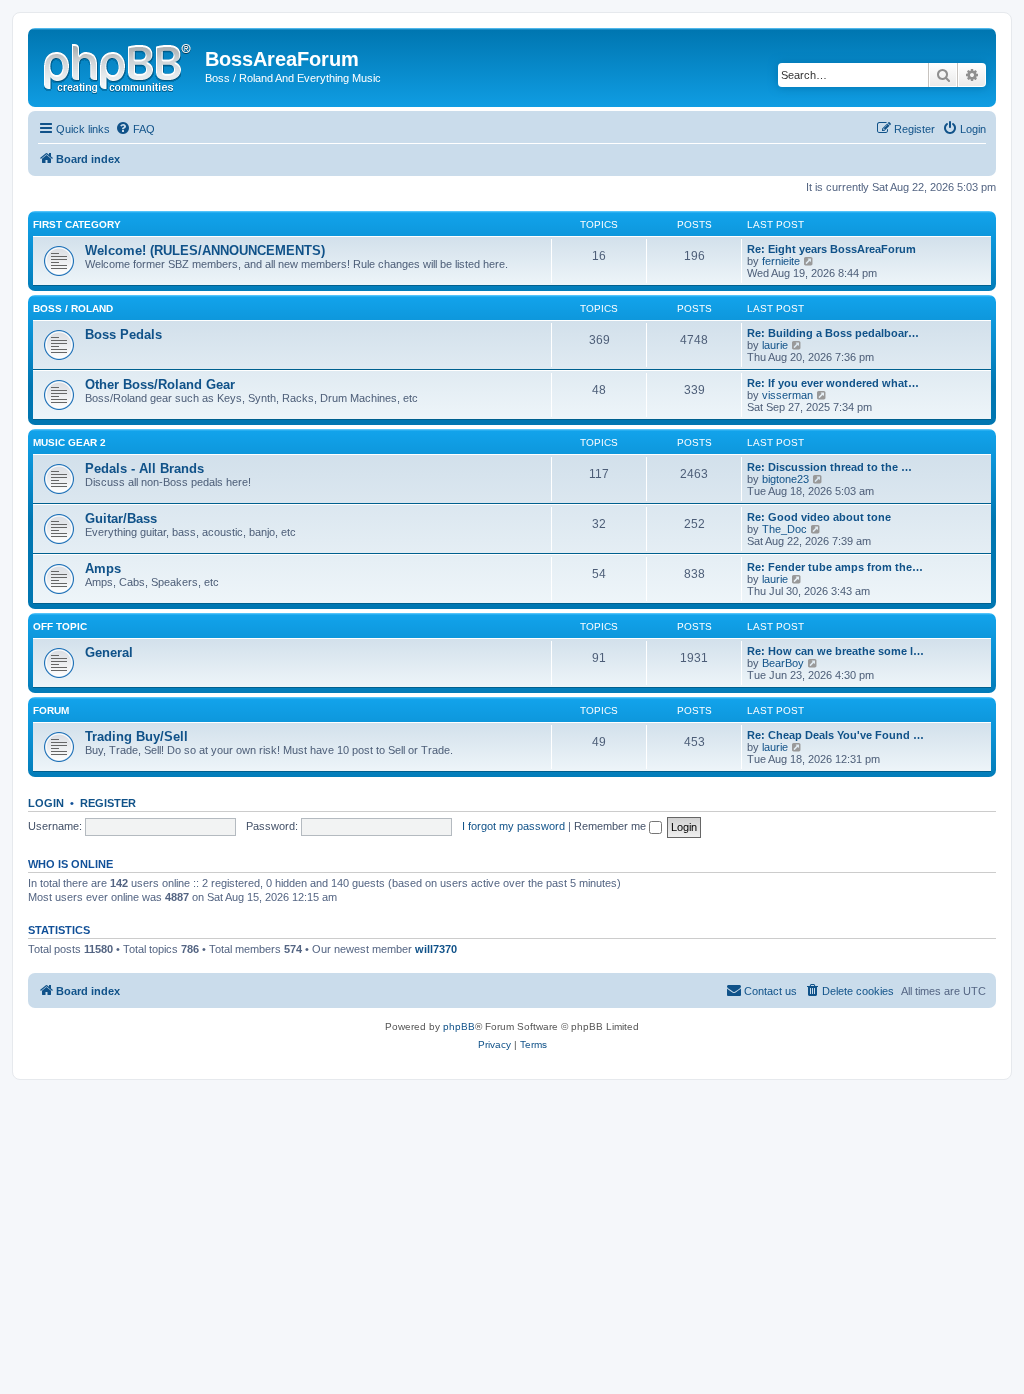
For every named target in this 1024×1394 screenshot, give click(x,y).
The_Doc (784, 529)
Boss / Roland (73, 308)
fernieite (781, 261)
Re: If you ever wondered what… (833, 383)
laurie (775, 345)
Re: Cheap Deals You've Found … (835, 735)
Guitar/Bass (121, 518)
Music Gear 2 (69, 442)
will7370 (436, 949)
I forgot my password (513, 826)
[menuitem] (135, 129)
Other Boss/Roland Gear (160, 384)
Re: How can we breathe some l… (835, 651)
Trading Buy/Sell (136, 736)
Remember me (611, 826)
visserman (787, 395)
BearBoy (783, 663)
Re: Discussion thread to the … (829, 467)
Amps (103, 568)
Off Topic (60, 626)
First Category (77, 224)
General (109, 652)
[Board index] (119, 65)
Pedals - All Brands (144, 468)
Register (108, 803)
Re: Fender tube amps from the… (835, 567)
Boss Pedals (123, 334)
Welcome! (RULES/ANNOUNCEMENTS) (205, 250)
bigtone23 (785, 479)
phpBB (459, 1026)
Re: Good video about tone (819, 517)
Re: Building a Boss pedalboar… (833, 333)
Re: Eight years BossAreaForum (831, 249)
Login (46, 803)
